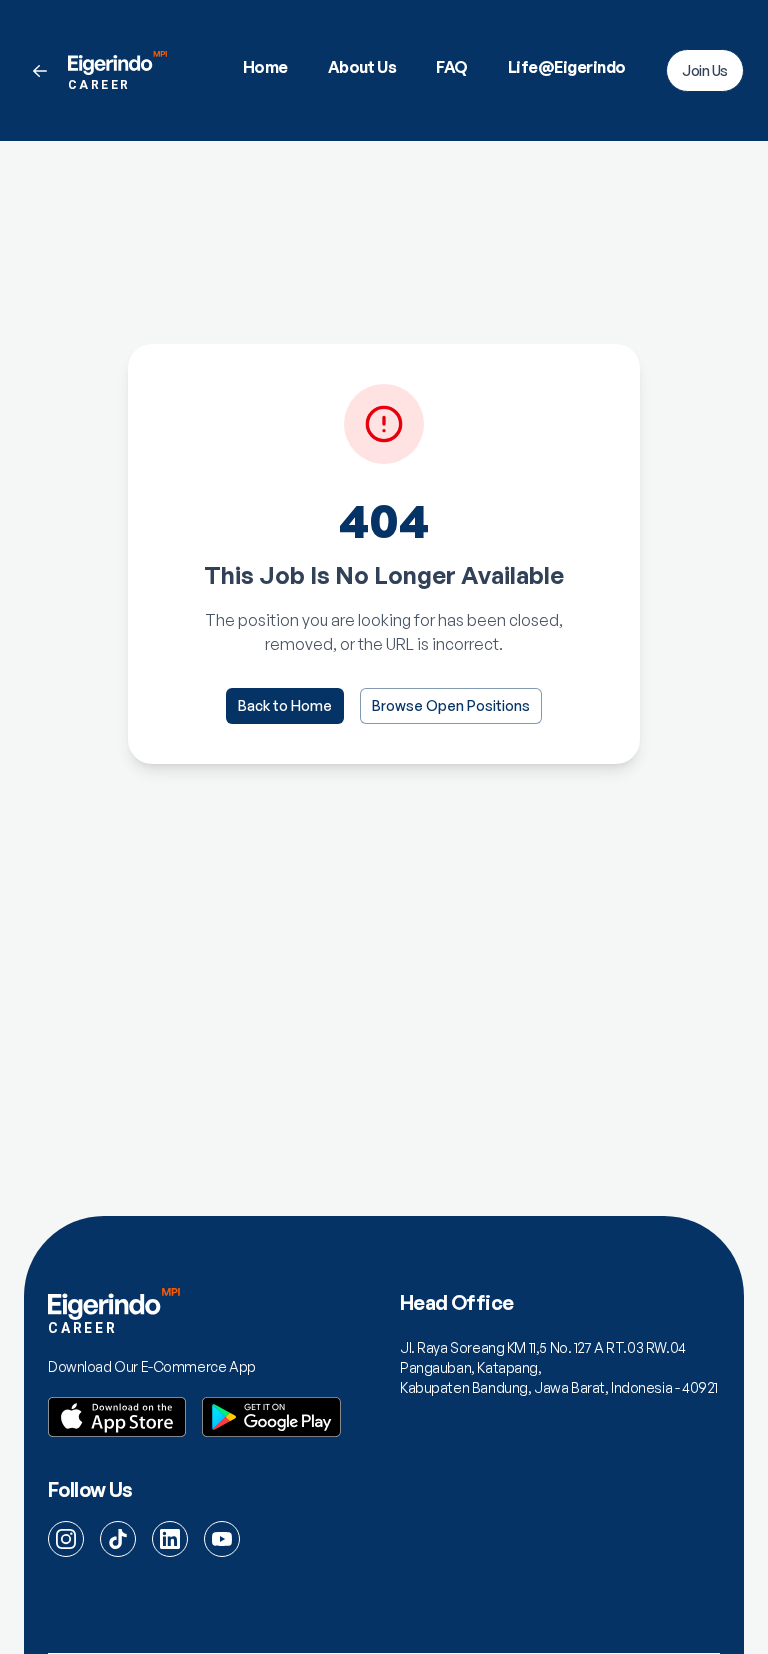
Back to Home (285, 705)
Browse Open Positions (451, 705)
